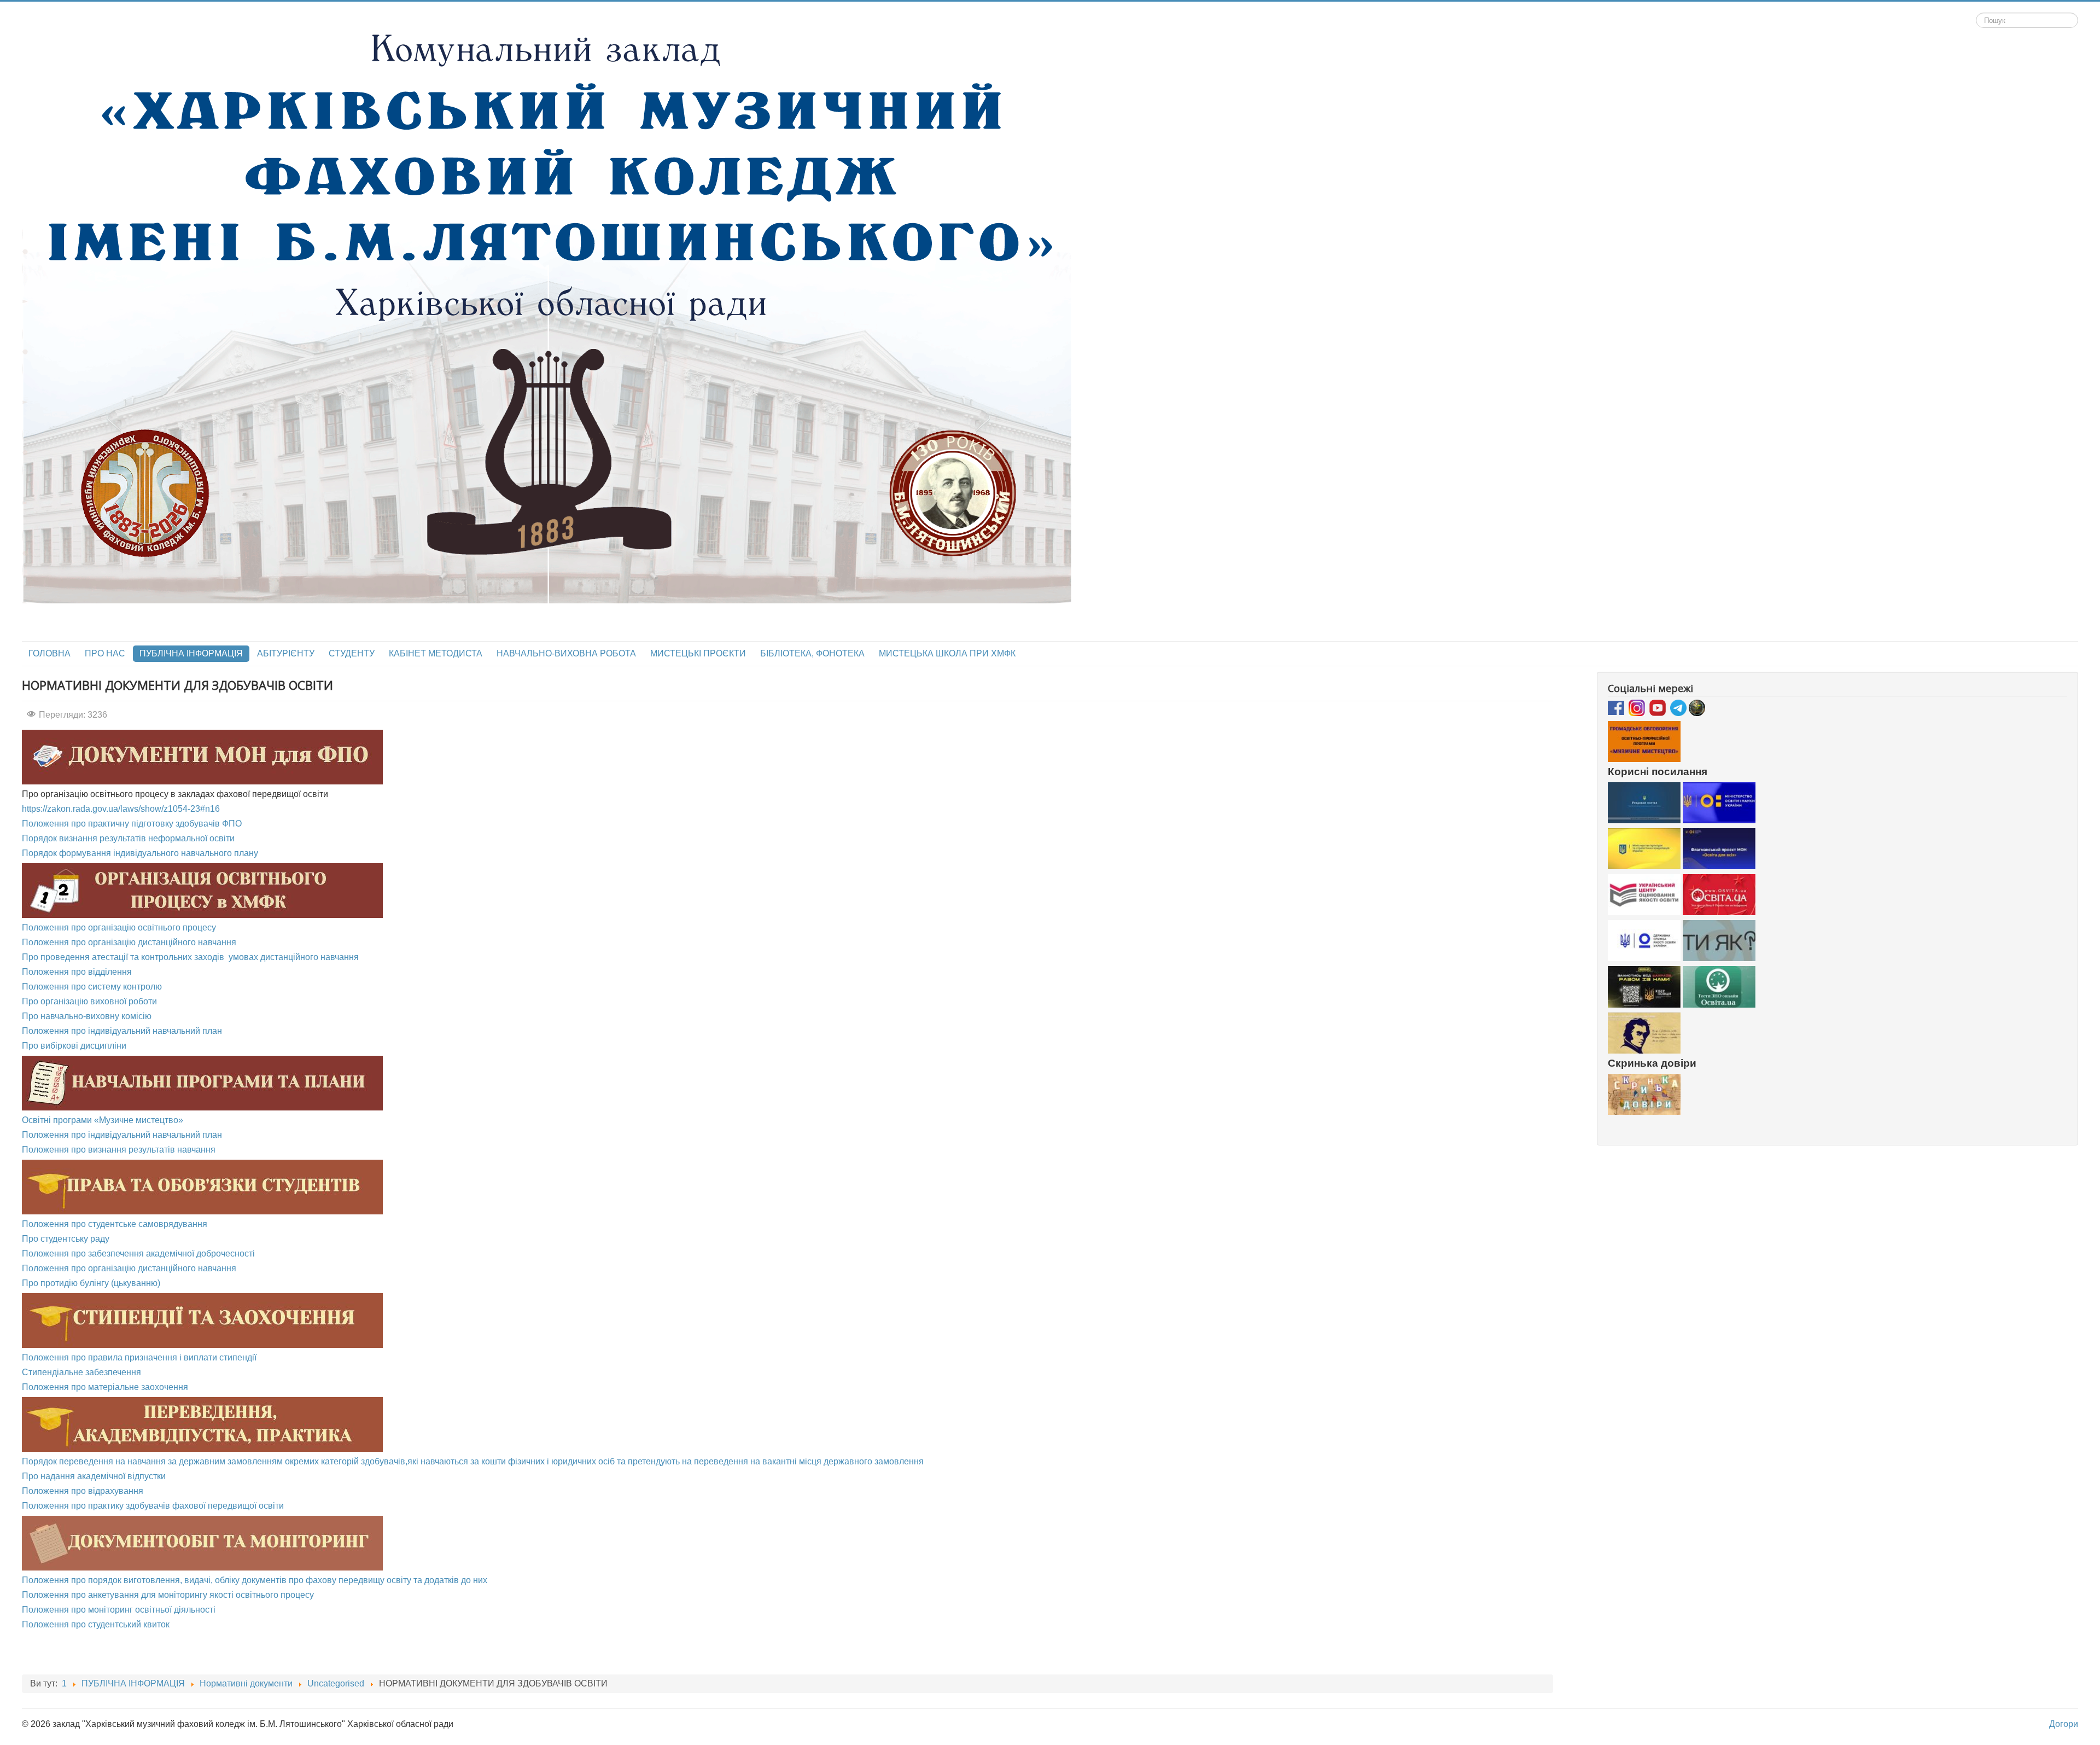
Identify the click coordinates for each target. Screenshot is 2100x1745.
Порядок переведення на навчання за (100, 1461)
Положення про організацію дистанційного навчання (129, 942)
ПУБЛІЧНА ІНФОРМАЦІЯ (191, 653)
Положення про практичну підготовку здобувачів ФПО (132, 824)
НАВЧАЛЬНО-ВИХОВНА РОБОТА (566, 653)
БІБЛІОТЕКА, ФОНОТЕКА (812, 653)
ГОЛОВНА (49, 653)
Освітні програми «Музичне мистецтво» (103, 1120)
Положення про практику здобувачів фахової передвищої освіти (153, 1506)
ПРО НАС (105, 653)
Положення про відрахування (83, 1491)
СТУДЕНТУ (352, 653)
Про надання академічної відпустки (94, 1476)
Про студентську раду (66, 1239)
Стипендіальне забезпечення (81, 1372)
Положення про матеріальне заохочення (105, 1387)
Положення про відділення (77, 972)
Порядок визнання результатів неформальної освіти (128, 838)
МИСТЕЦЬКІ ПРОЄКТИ (698, 653)
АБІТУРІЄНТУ (286, 653)
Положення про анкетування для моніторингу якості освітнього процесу (168, 1595)
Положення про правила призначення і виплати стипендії (139, 1357)
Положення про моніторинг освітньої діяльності (119, 1610)
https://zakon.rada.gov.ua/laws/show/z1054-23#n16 (121, 809)
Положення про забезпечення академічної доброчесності (138, 1254)
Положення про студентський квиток (96, 1624)
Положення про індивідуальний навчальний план (122, 1031)
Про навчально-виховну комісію (87, 1016)
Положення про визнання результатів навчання (119, 1150)
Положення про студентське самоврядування (115, 1224)
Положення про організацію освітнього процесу (119, 927)
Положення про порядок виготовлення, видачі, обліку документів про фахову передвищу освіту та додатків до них (255, 1580)
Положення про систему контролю (92, 987)
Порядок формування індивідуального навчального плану (140, 853)
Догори (2064, 1724)
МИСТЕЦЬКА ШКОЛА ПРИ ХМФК (947, 653)
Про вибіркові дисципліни (74, 1046)
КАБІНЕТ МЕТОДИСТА (436, 653)
